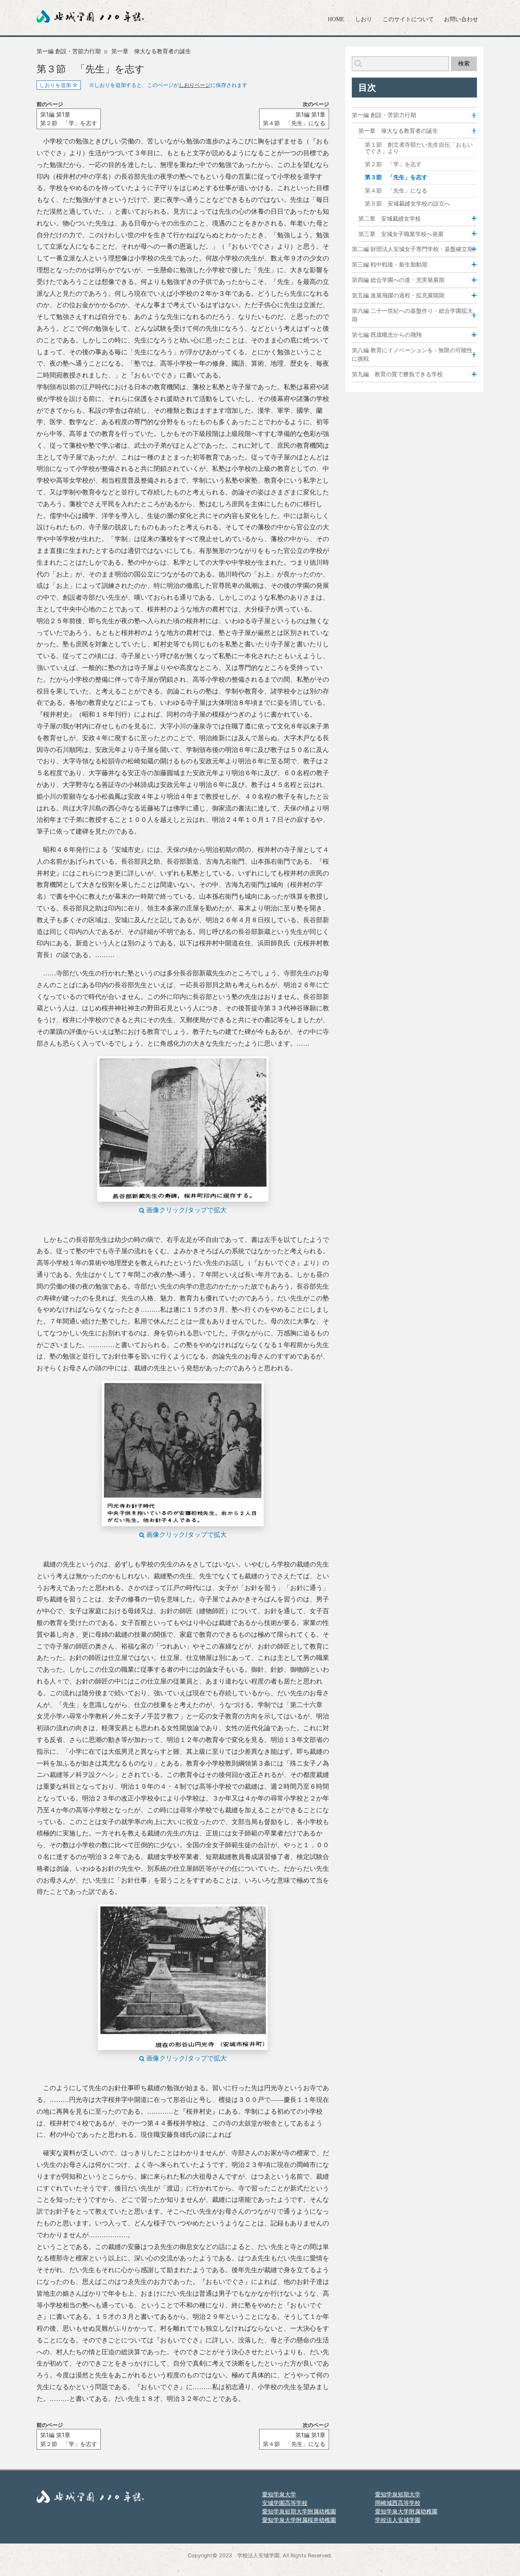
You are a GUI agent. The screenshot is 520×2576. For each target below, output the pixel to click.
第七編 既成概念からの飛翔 (387, 335)
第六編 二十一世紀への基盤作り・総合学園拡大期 (412, 315)
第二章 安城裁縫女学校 (390, 218)
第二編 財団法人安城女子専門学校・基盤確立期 (412, 249)
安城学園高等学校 (285, 2503)
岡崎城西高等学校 (398, 2503)
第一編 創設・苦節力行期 (69, 51)
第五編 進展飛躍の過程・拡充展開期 (398, 296)
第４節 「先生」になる (396, 191)
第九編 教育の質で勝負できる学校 (397, 374)
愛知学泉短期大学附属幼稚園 (299, 2511)
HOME (336, 19)
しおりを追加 (56, 85)
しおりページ (195, 85)
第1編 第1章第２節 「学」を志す (69, 119)
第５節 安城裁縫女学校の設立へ (407, 204)
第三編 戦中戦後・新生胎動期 (390, 265)
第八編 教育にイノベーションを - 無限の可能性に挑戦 (412, 355)
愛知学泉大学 (279, 2494)
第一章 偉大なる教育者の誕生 (151, 51)
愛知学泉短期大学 (398, 2494)
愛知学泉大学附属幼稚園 (406, 2511)
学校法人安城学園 (398, 2520)
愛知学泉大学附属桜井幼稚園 (299, 2520)
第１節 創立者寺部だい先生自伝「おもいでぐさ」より (419, 148)
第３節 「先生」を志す (396, 177)
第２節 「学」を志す (393, 164)
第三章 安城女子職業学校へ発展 (401, 234)
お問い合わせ (461, 19)
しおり (364, 19)
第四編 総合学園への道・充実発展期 (398, 280)
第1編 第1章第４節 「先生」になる (294, 119)
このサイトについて (408, 19)
